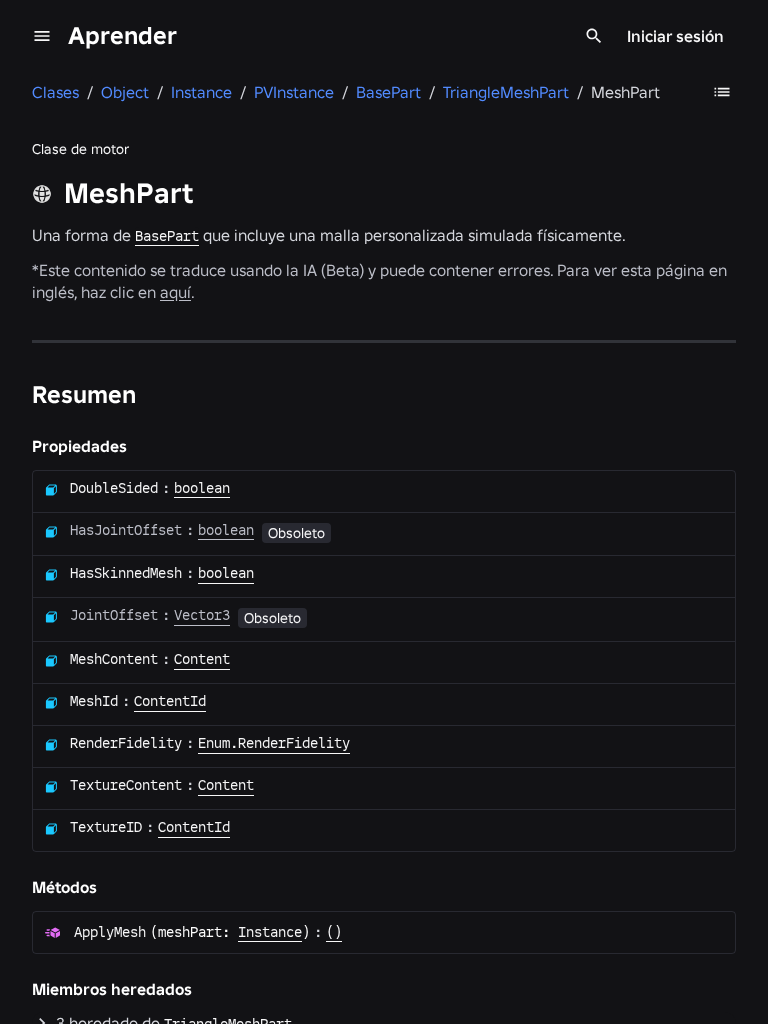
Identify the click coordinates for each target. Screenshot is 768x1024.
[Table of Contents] (722, 92)
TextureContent (126, 785)
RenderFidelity (126, 743)
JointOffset (114, 615)
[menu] (42, 36)
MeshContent (114, 659)
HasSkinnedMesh (126, 573)
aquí (175, 292)
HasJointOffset (126, 530)
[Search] (594, 36)
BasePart (167, 236)
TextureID (106, 827)
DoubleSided (114, 488)
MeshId (94, 701)
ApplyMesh (110, 932)
